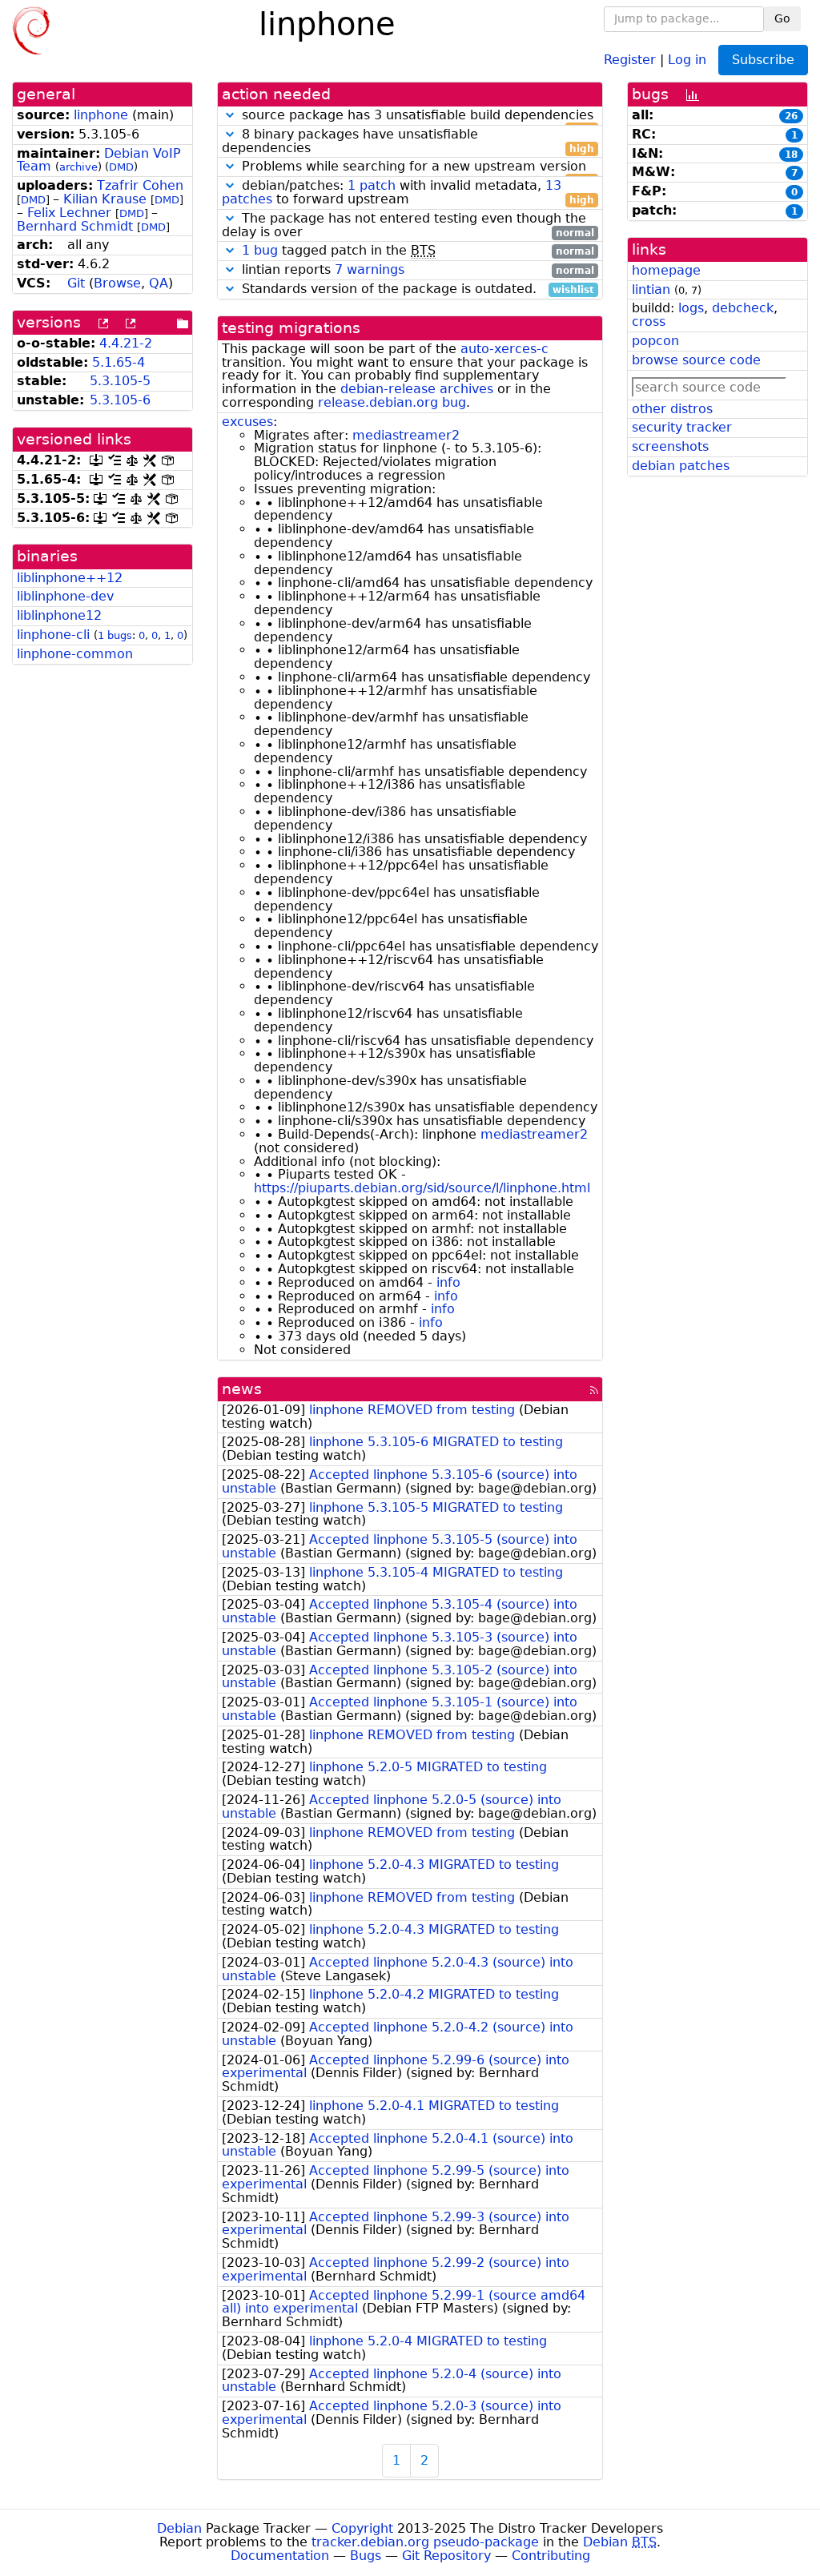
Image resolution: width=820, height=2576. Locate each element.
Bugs (366, 2556)
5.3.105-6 (120, 400)
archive (78, 167)
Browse (117, 283)
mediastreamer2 (406, 435)
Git (76, 283)
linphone (101, 115)
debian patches (681, 466)
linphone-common (75, 654)
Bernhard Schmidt (75, 226)
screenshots (670, 446)
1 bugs (115, 635)
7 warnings (370, 269)
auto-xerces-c (504, 349)
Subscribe (763, 60)
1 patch (372, 185)
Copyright (362, 2528)
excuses (247, 422)
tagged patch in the (418, 251)
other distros (672, 409)
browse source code (696, 360)
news (242, 1389)
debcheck (743, 308)
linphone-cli (53, 635)
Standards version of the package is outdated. (416, 289)
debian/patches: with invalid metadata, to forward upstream (408, 193)
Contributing (551, 2556)
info (448, 1282)
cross (649, 321)
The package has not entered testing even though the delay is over (408, 226)
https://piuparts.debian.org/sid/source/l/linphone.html (422, 1188)
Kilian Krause (105, 199)
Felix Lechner (69, 213)
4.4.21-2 (126, 343)
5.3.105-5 (120, 381)
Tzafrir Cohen (140, 185)
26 (791, 116)
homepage (666, 270)
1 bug (260, 250)
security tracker (682, 427)
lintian (651, 289)
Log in (687, 59)
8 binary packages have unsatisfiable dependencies (408, 142)
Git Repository (446, 2556)
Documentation (280, 2556)
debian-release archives (417, 389)
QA (159, 283)
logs (691, 308)
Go (782, 18)
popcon (655, 341)
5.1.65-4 (119, 362)
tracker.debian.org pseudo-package (425, 2542)
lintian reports (416, 270)
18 (791, 155)
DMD (121, 167)
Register (630, 59)
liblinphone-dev (65, 596)
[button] (230, 115)
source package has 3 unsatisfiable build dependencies (416, 116)
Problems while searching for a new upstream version (416, 167)
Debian (179, 2528)
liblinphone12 (59, 615)
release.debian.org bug (392, 402)
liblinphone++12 (70, 578)
